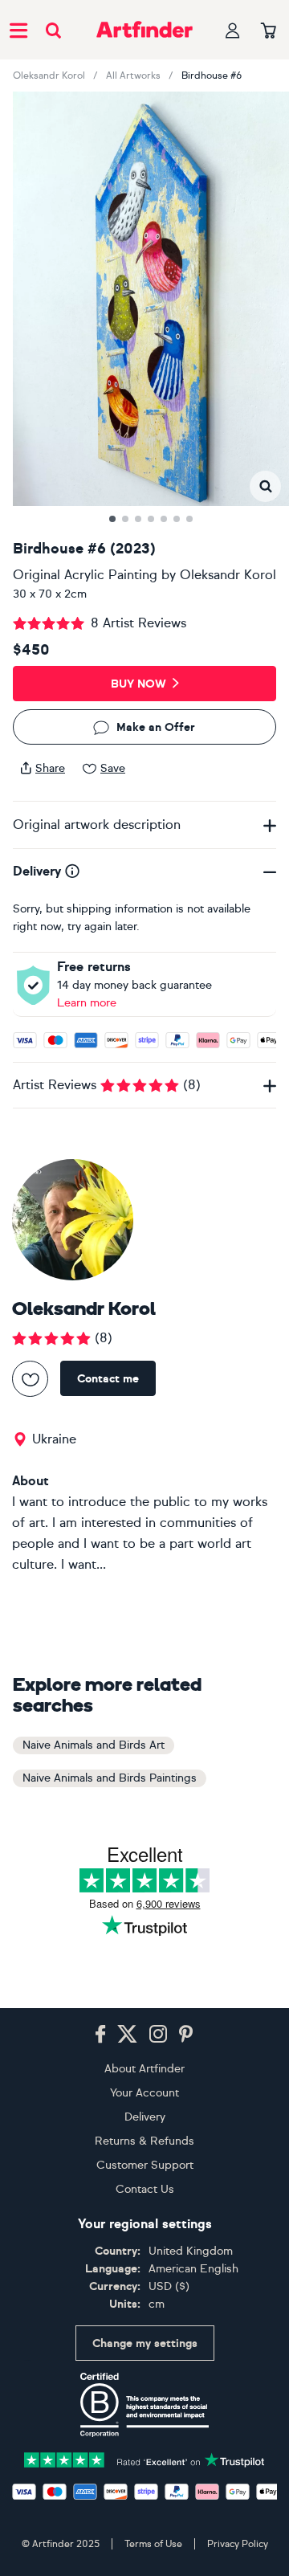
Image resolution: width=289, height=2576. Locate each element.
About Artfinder (144, 2069)
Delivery (145, 2117)
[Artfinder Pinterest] (186, 2035)
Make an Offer (156, 727)
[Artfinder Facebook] (100, 2035)
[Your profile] (233, 30)
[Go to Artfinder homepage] (144, 30)
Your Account (144, 2093)
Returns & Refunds (144, 2141)
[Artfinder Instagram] (158, 2035)
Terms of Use (153, 2544)
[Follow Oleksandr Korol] (30, 1379)
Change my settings (145, 2343)
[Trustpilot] (144, 2458)
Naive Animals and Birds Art (94, 1745)
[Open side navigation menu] (18, 30)
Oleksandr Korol (49, 76)
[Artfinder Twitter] (127, 2035)
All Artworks (133, 76)
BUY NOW (138, 684)
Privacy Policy (238, 2544)
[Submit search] (53, 30)
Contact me (108, 1379)
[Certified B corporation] (144, 2405)
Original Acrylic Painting (85, 575)
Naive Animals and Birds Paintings (110, 1778)
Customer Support (145, 2165)
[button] (265, 486)
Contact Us (145, 2189)
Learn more (87, 1003)
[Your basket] (269, 31)
